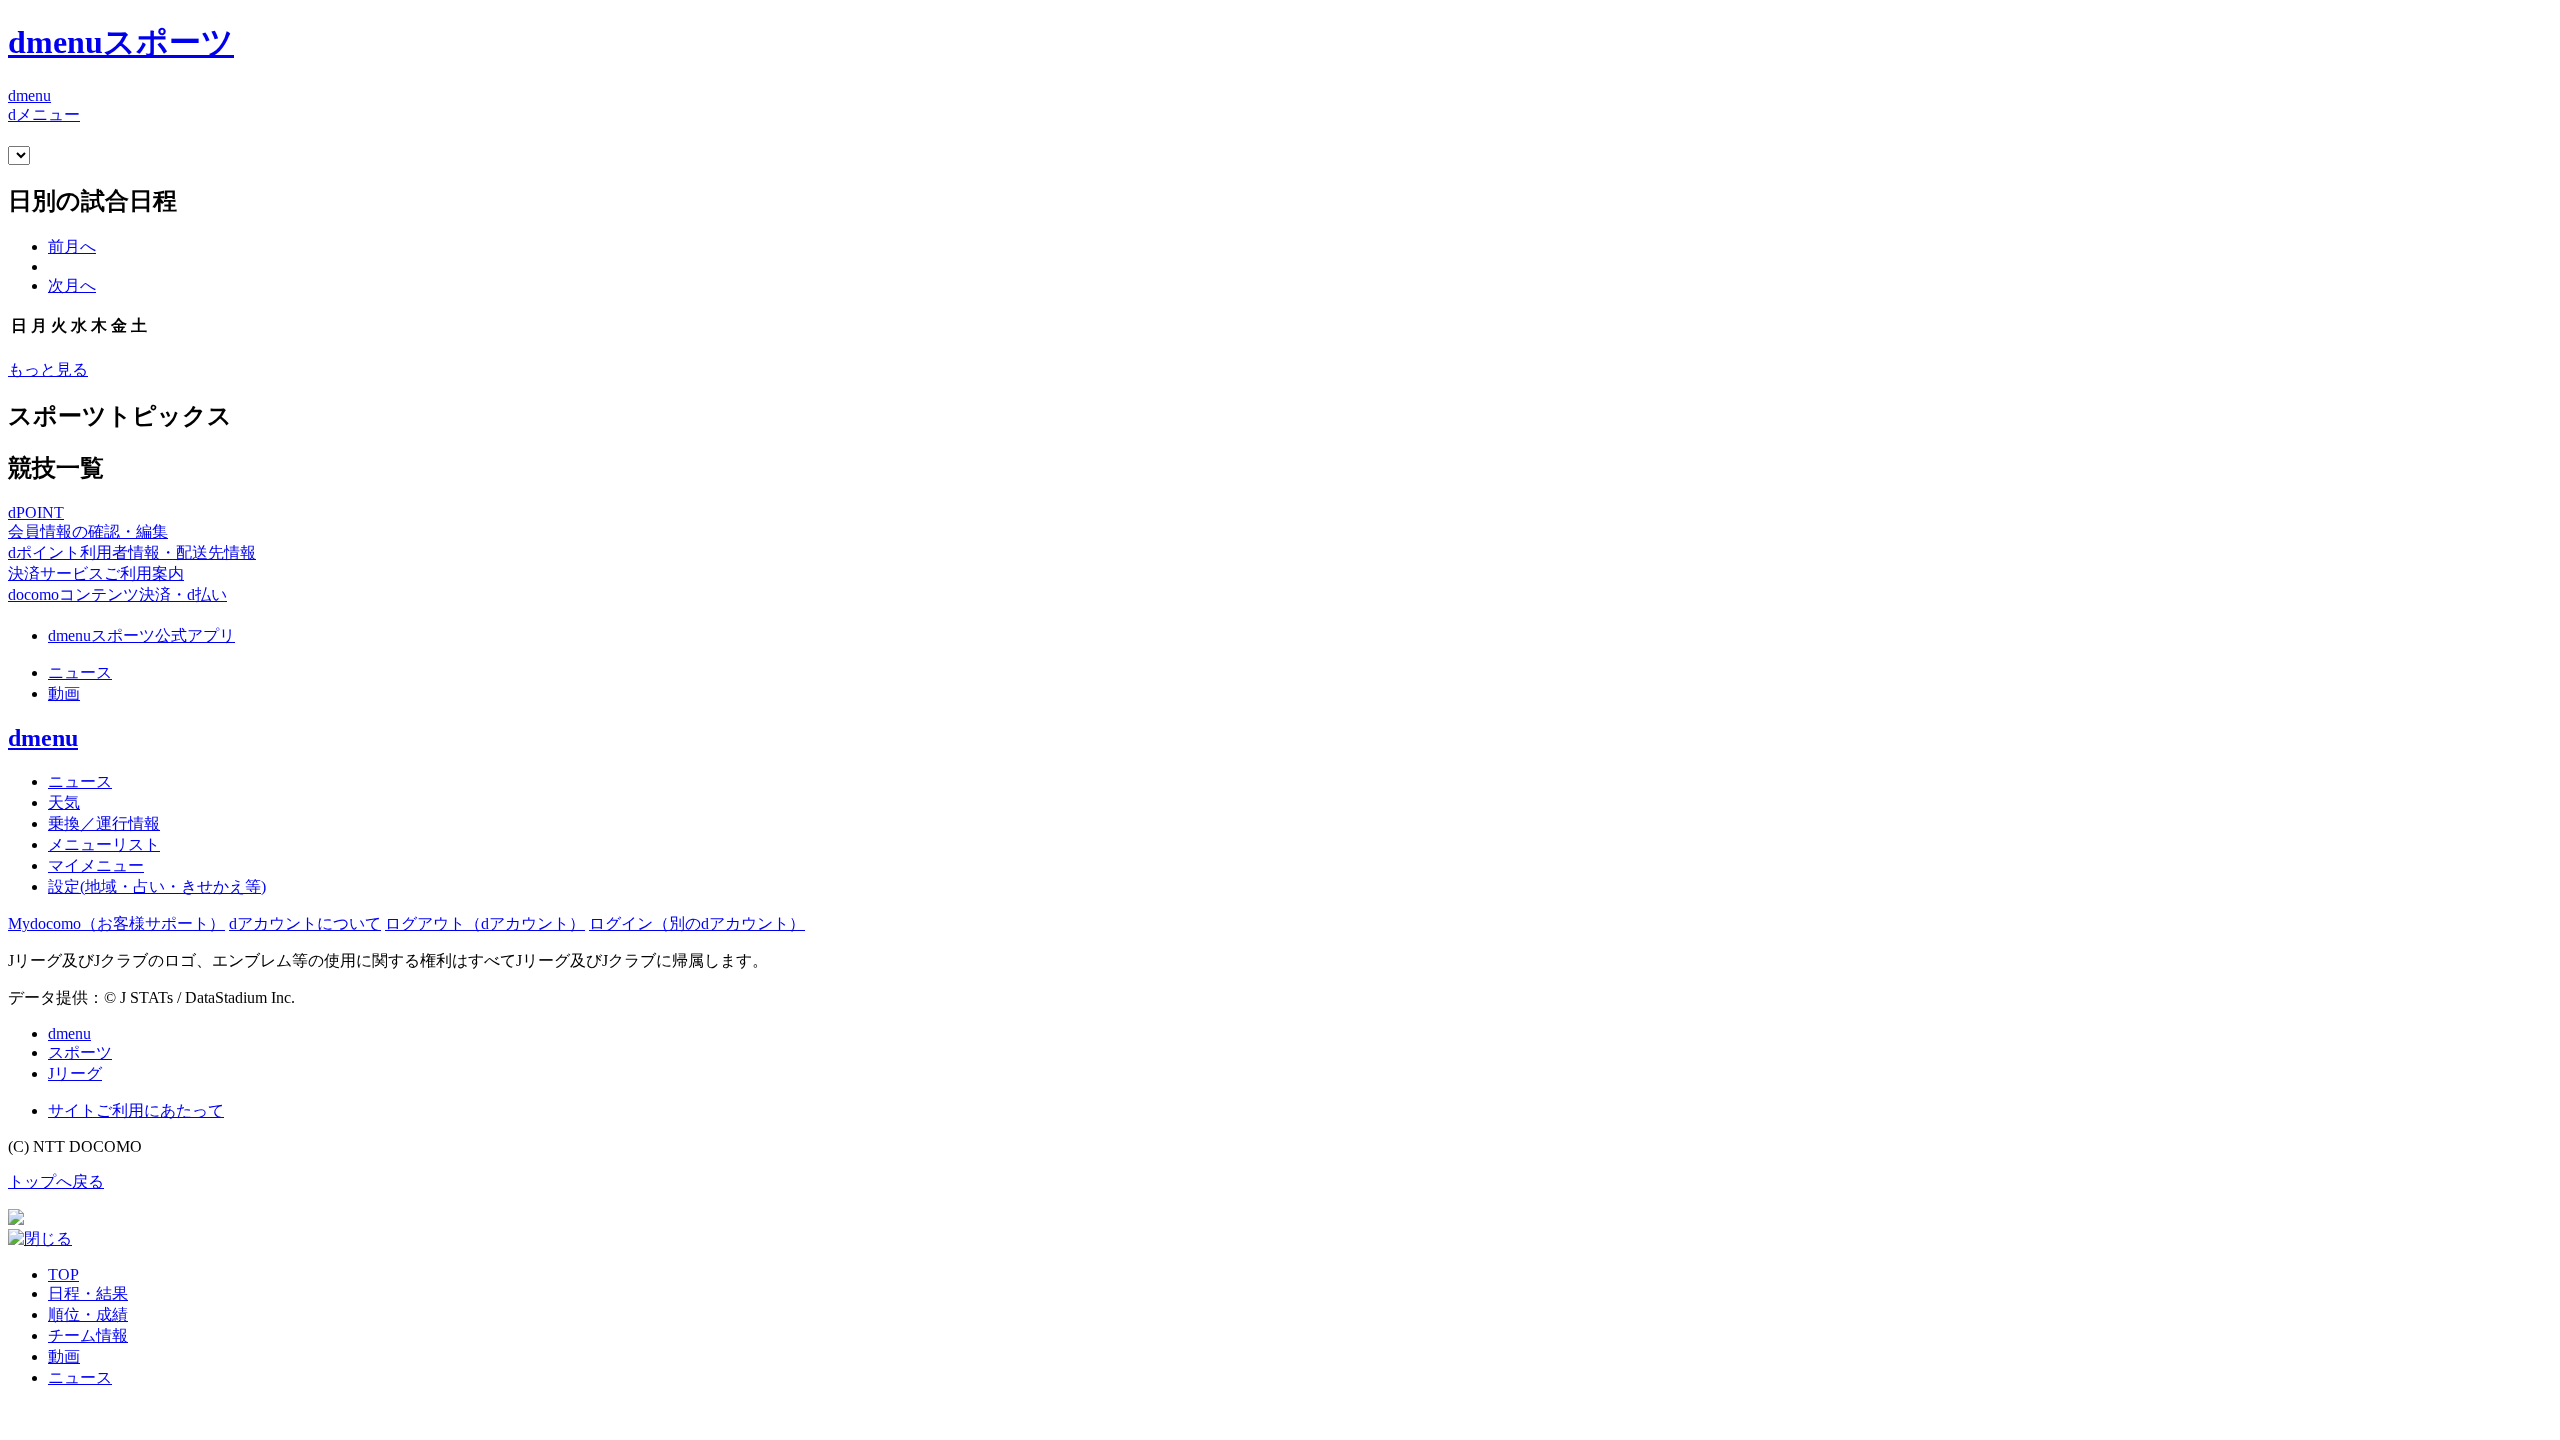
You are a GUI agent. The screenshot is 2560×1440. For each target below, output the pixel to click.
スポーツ (80, 1052)
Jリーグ (75, 1073)
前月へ (72, 246)
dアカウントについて (305, 923)
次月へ (72, 285)
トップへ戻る (56, 1181)
